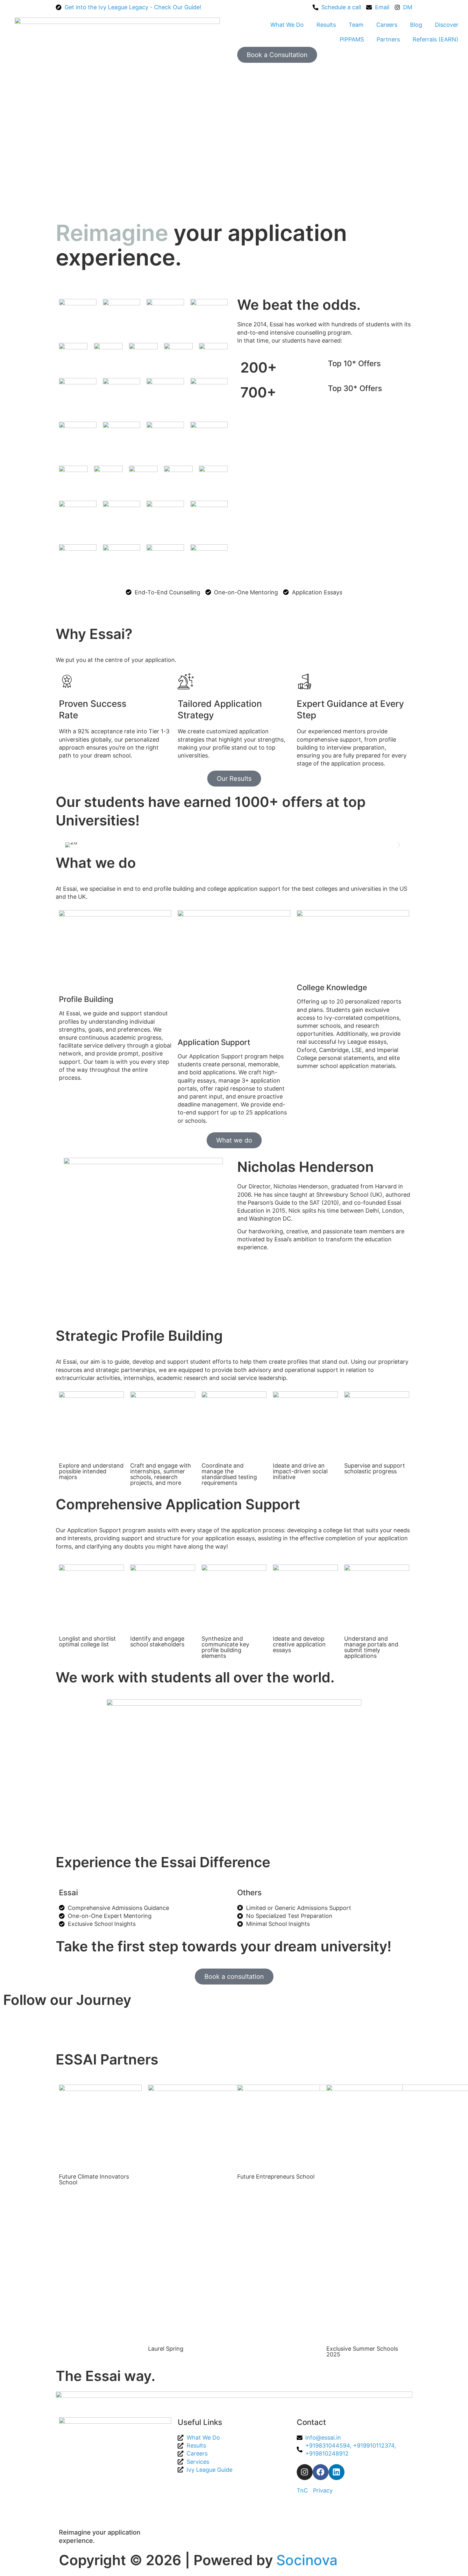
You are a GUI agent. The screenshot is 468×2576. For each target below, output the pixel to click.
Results (326, 25)
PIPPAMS (352, 39)
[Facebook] (321, 2472)
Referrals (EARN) (436, 39)
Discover (447, 25)
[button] (69, 845)
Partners (388, 39)
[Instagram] (305, 2472)
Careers (387, 25)
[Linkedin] (337, 2472)
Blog (416, 25)
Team (356, 25)
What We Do (287, 25)
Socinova (307, 2560)
